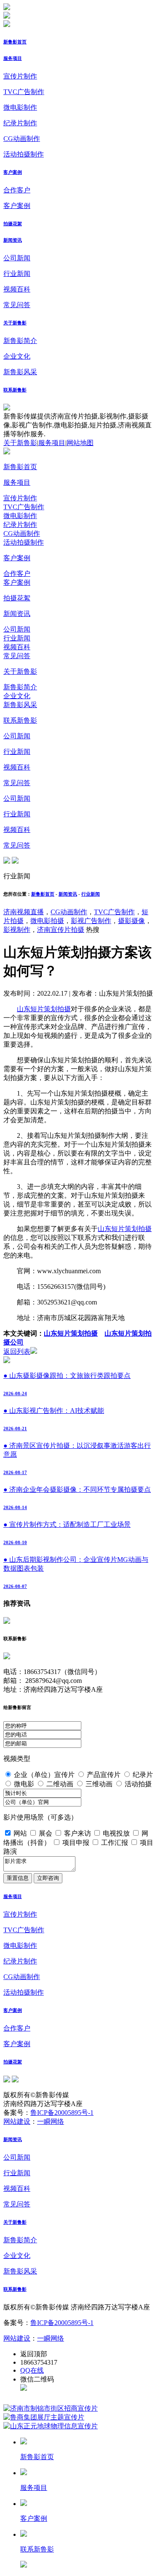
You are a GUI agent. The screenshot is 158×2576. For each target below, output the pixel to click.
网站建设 (17, 2121)
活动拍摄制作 (24, 154)
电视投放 (116, 1833)
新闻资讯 (13, 240)
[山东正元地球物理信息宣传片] (51, 2426)
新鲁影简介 (20, 341)
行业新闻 (17, 274)
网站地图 (80, 443)
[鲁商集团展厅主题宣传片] (44, 2417)
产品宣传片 (104, 1775)
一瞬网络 (51, 2121)
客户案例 (13, 172)
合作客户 (17, 190)
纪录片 (143, 1775)
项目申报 (76, 1843)
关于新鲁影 (15, 323)
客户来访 (78, 1833)
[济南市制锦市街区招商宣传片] (51, 2408)
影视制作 (17, 930)
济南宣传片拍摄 (61, 930)
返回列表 (17, 1351)
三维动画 (99, 1784)
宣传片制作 (20, 76)
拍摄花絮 (13, 224)
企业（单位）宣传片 (44, 1775)
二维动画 (60, 1784)
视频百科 (17, 289)
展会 (46, 1833)
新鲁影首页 (15, 42)
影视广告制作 (91, 921)
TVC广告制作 (24, 92)
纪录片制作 (20, 123)
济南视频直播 (24, 912)
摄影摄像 (131, 921)
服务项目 (13, 58)
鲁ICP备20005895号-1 (62, 2113)
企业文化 (17, 356)
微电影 (24, 1784)
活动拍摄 (138, 1784)
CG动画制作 (22, 139)
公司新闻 (17, 258)
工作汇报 (115, 1843)
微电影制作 (20, 107)
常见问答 (17, 305)
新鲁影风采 (20, 372)
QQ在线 (32, 2370)
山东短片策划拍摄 (44, 1009)
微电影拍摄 (47, 921)
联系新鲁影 (15, 390)
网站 (20, 1833)
